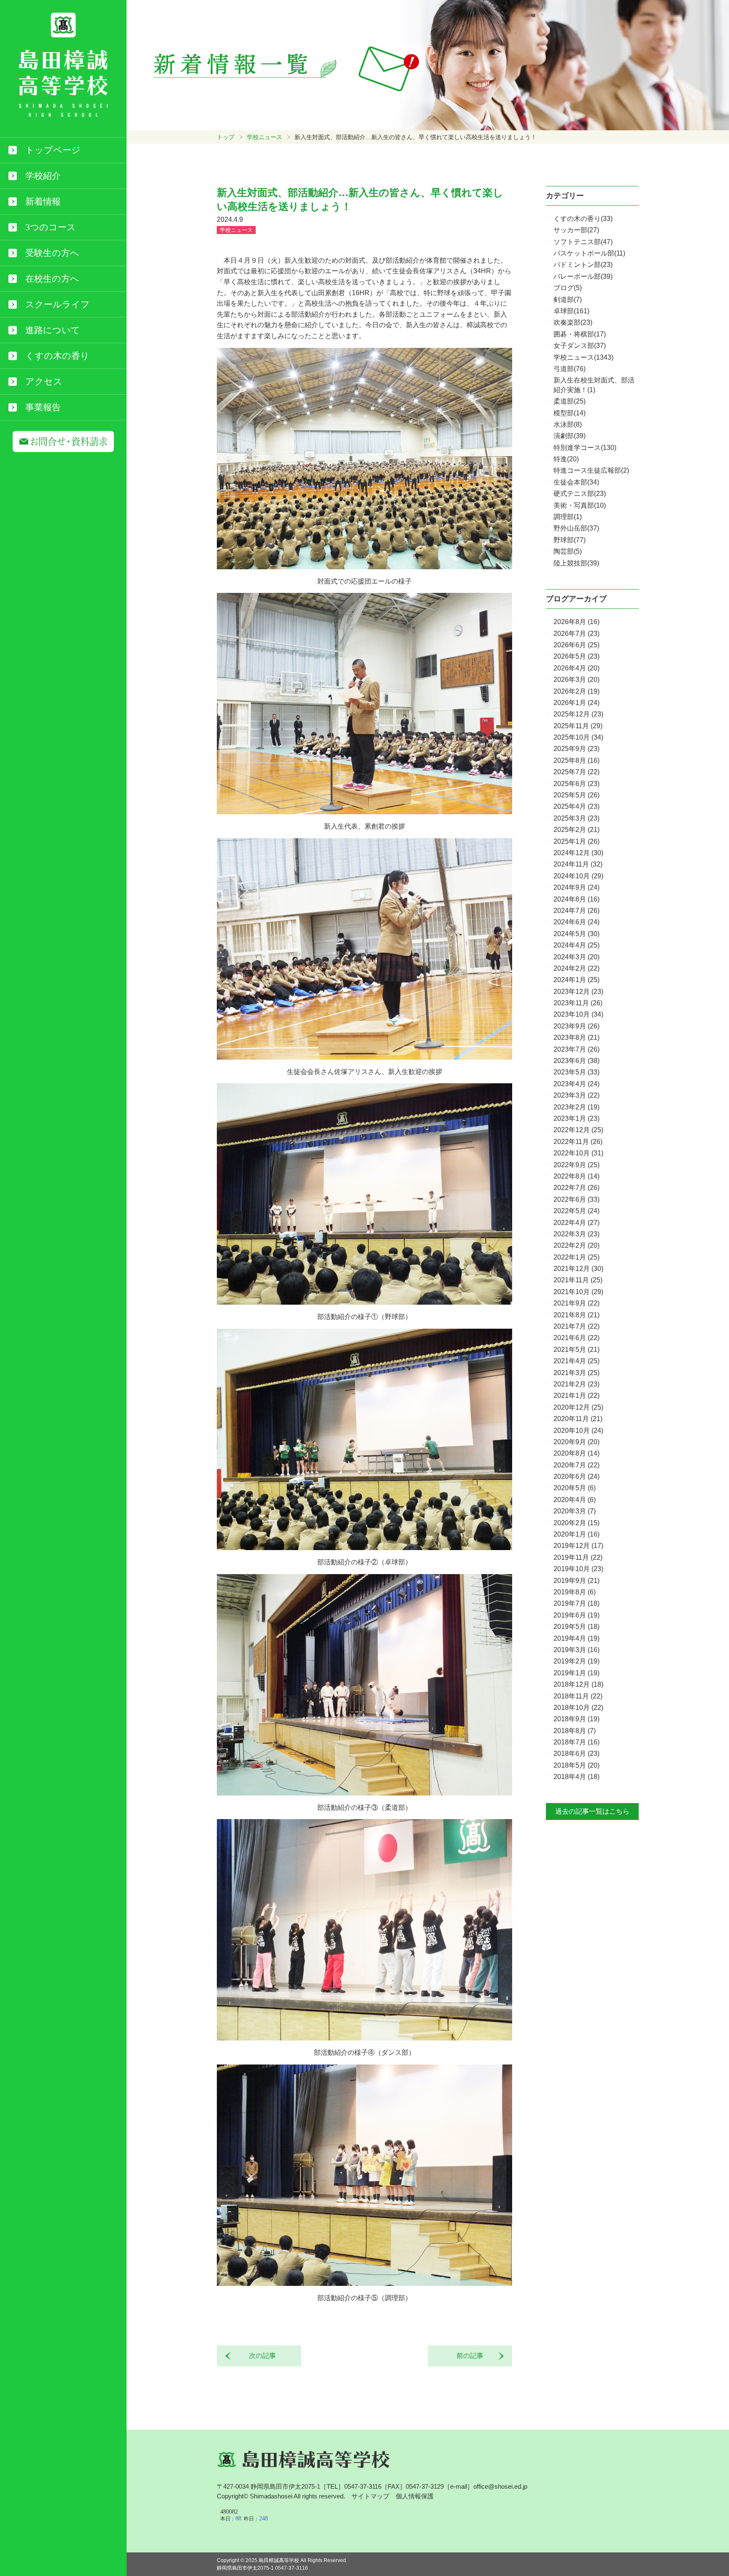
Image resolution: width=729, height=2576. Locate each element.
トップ (226, 137)
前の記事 (473, 2356)
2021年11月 (578, 1280)
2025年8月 (576, 760)
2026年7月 (576, 634)
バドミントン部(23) (583, 265)
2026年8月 (576, 622)
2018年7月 (576, 1742)
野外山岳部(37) (576, 528)
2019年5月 (576, 1627)
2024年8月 (576, 899)
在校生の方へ (52, 279)
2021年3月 (576, 1373)
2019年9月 (576, 1581)
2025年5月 (576, 795)
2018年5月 (576, 1765)
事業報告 (43, 407)
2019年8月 (575, 1592)
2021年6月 (576, 1338)
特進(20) (566, 459)
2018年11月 (578, 1696)
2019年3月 (576, 1650)
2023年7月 (576, 1049)
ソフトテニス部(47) (583, 242)
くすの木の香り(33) (583, 219)
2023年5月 (576, 1072)
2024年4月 (576, 945)
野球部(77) (570, 540)
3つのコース (51, 227)
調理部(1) (568, 517)
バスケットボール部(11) (589, 253)
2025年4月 (576, 806)
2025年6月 (576, 784)
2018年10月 (578, 1708)
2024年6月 (576, 922)
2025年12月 (578, 714)
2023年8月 (576, 1038)
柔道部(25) (570, 401)
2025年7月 (576, 772)
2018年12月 (578, 1684)
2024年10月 (578, 876)
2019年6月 (576, 1615)
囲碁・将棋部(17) (580, 334)
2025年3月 (576, 818)
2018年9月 (576, 1719)
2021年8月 (576, 1315)
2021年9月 (576, 1303)
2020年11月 (578, 1419)
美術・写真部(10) (580, 505)
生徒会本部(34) (576, 482)
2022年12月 (578, 1130)
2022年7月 (576, 1188)
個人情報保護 (415, 2496)
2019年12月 (578, 1546)
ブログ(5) (568, 288)
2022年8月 (576, 1176)
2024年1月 (576, 980)
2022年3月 (576, 1234)
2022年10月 (578, 1153)
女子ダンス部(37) (580, 346)
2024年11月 (578, 864)
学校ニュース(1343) (583, 357)
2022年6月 (576, 1199)
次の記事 (259, 2356)
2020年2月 (576, 1523)
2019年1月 (576, 1673)
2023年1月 (576, 1118)
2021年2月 (576, 1384)
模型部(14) (570, 413)
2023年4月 (576, 1084)
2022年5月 (576, 1211)
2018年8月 (575, 1731)
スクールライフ (58, 304)
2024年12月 (578, 853)
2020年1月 (576, 1534)
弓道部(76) (570, 369)
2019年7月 (576, 1603)
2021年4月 (576, 1361)
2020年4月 (575, 1500)
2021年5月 (576, 1350)
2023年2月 (576, 1107)
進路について (53, 330)
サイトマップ (370, 2496)
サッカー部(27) (576, 230)
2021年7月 (576, 1326)
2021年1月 (576, 1396)
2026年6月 (576, 645)
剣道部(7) (568, 300)
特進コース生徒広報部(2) (591, 470)
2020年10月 (578, 1431)
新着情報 (43, 202)
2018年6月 (576, 1754)
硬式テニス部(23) (580, 494)
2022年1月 (576, 1257)
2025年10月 (578, 737)
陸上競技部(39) (576, 563)
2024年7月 (576, 911)
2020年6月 (576, 1476)
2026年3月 (576, 680)
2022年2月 (576, 1245)
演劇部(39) (570, 436)
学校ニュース (265, 137)
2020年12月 (578, 1407)
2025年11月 (578, 726)
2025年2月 (576, 830)
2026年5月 (576, 656)
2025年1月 (576, 841)
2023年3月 (576, 1095)
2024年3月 (576, 957)
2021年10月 (578, 1292)
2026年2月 (576, 691)
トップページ (53, 150)
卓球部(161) (571, 311)
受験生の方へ (52, 253)
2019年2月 (576, 1661)
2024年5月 (576, 934)
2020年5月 (575, 1488)
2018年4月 (576, 1777)
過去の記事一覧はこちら (592, 1811)
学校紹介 (43, 176)
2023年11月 (578, 1003)
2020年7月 (576, 1465)
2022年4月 (576, 1223)
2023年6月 (576, 1061)
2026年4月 (576, 668)
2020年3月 (575, 1511)
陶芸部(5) (568, 551)
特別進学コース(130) (585, 448)
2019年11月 (578, 1557)
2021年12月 (578, 1269)
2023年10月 (578, 1014)
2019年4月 (576, 1638)
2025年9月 (576, 749)
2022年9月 (576, 1165)
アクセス (44, 382)
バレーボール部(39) (583, 276)
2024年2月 (576, 968)
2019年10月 (578, 1569)
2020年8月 (576, 1453)
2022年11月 (578, 1142)
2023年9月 (576, 1026)
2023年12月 (578, 992)
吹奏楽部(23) (573, 322)
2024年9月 (576, 887)
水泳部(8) (568, 424)
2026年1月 (576, 703)
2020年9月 (576, 1442)
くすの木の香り (57, 356)
